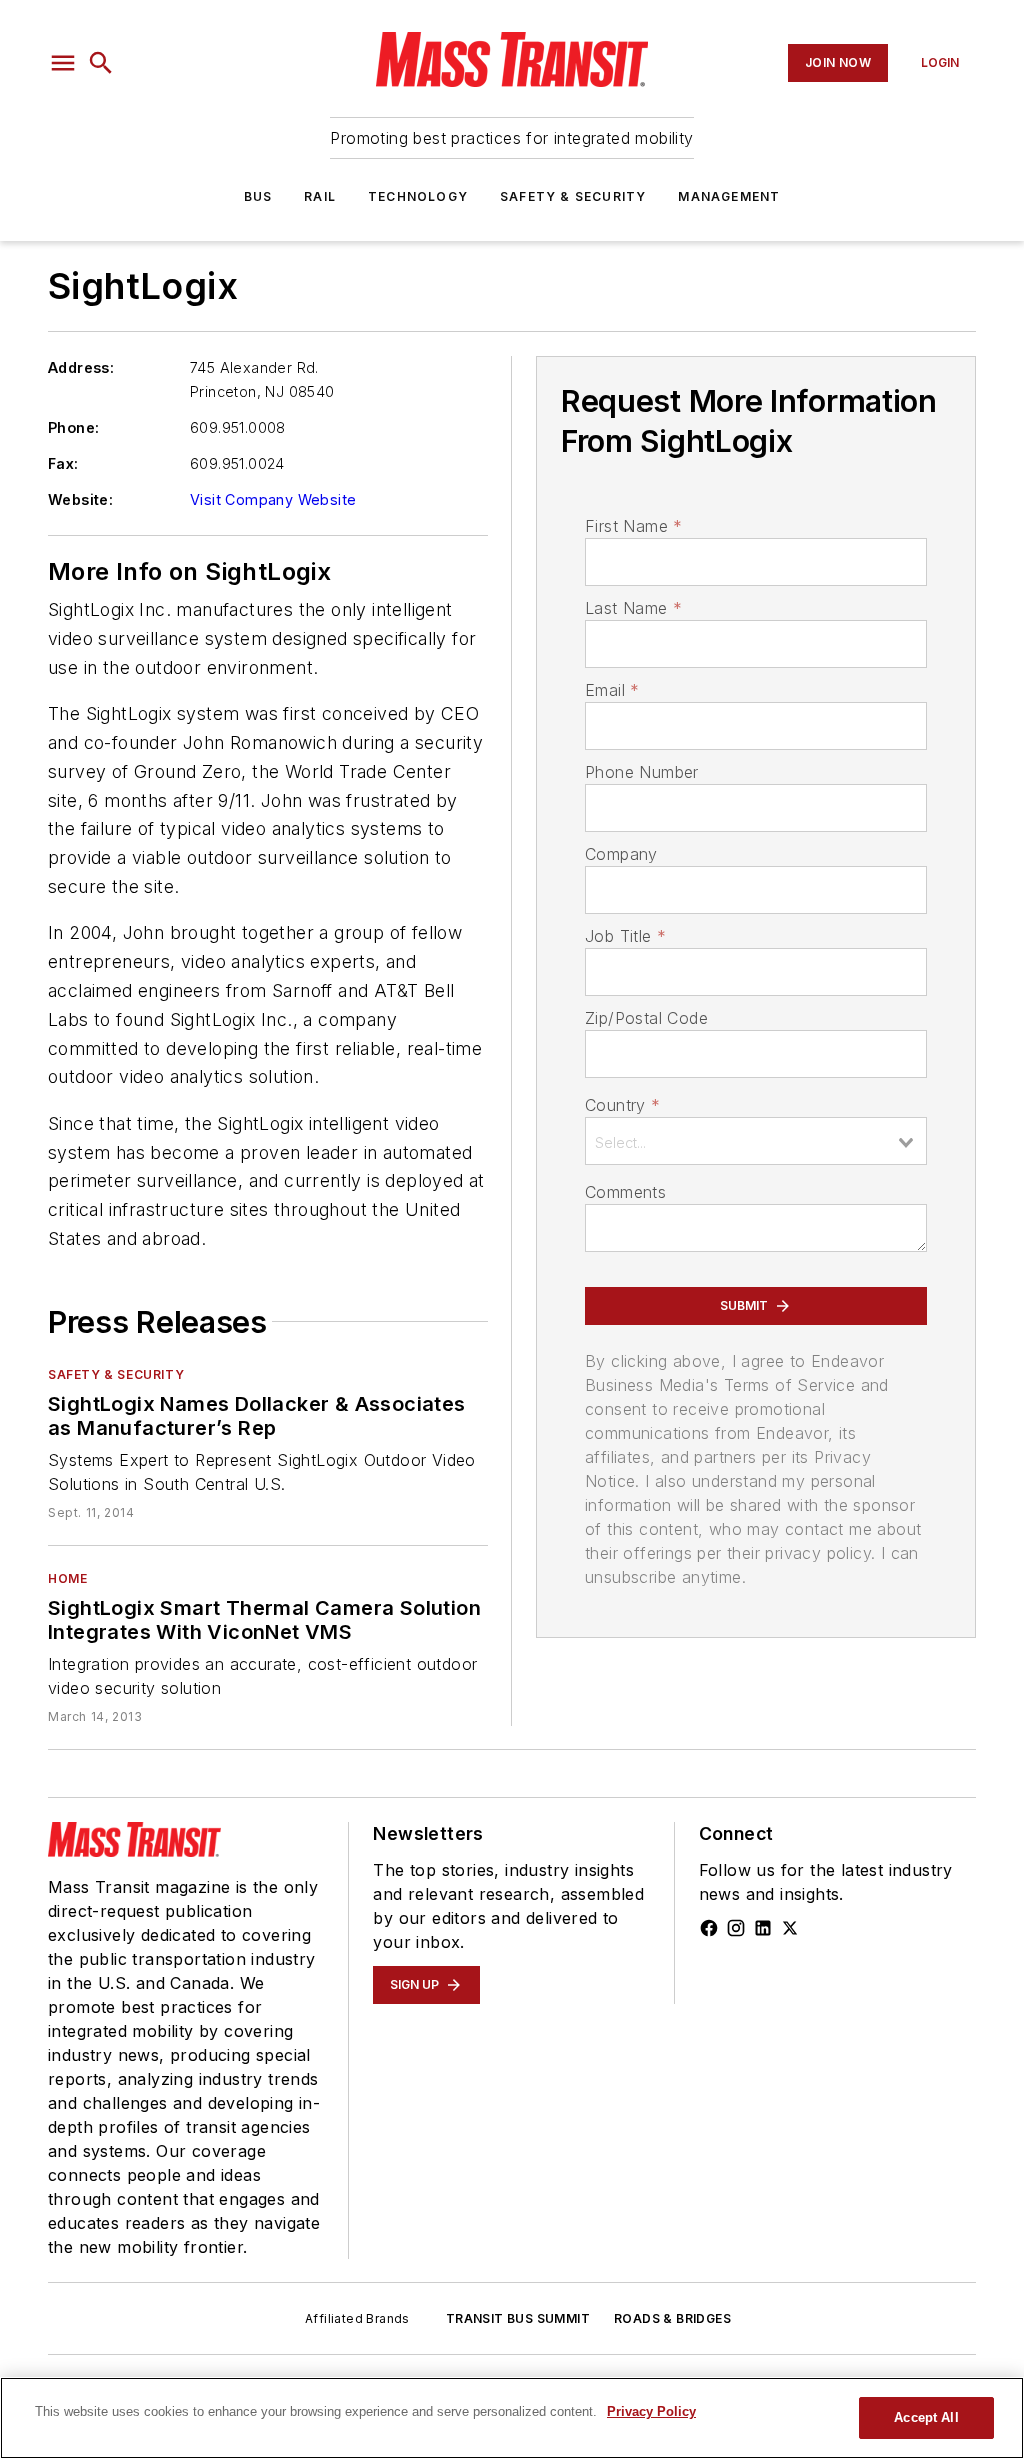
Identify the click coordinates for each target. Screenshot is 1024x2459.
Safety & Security (573, 196)
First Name (633, 526)
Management (729, 196)
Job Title (625, 936)
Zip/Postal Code (646, 1018)
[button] (63, 63)
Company (621, 854)
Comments (625, 1192)
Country (622, 1105)
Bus (258, 196)
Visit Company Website (273, 499)
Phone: (73, 427)
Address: (81, 367)
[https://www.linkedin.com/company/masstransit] (763, 1928)
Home (67, 1578)
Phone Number (642, 772)
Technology (418, 196)
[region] (512, 2418)
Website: (80, 499)
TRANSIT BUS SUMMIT (518, 2318)
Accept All (926, 2417)
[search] (101, 63)
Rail (320, 196)
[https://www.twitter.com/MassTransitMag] (790, 1928)
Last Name (633, 608)
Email (612, 690)
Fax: (63, 463)
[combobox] (756, 1141)
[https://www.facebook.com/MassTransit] (709, 1928)
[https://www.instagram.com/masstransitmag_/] (736, 1928)
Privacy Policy (651, 2411)
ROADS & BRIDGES (672, 2318)
